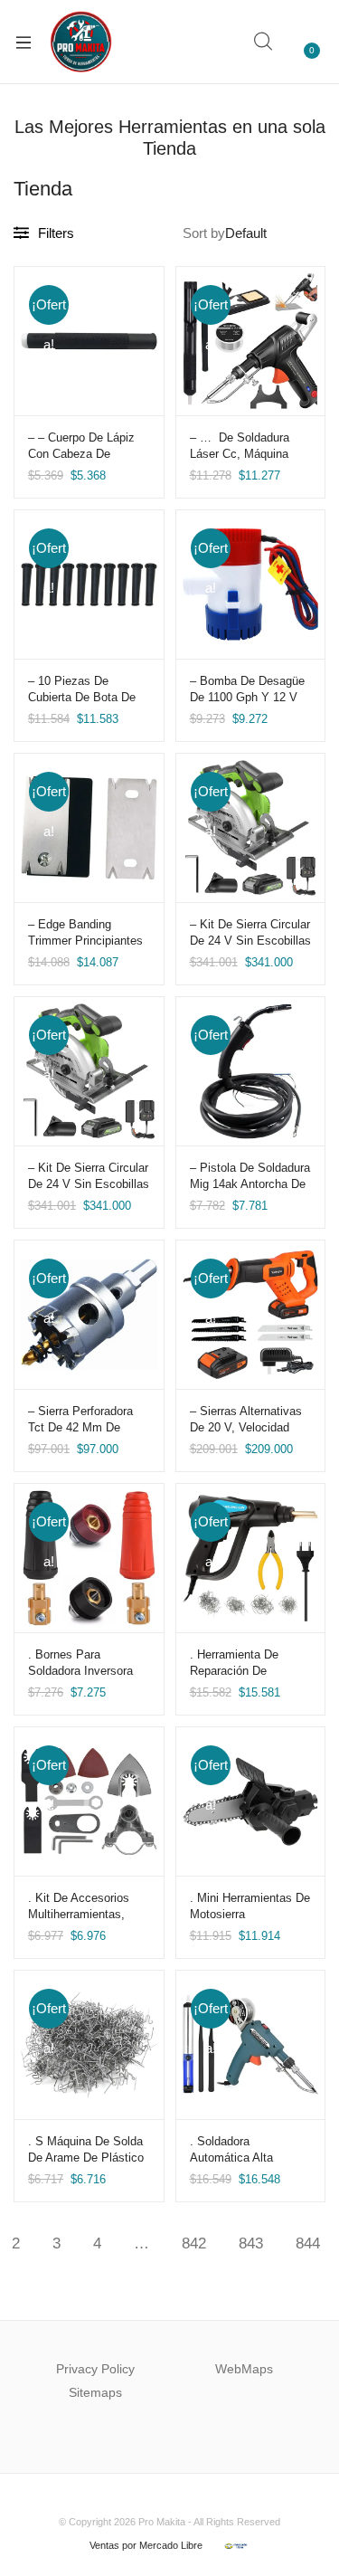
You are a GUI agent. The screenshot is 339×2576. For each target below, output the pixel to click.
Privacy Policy (95, 2369)
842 (194, 2243)
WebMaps (244, 2369)
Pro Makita (162, 2522)
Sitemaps (95, 2392)
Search (264, 42)
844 (308, 2243)
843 (251, 2243)
